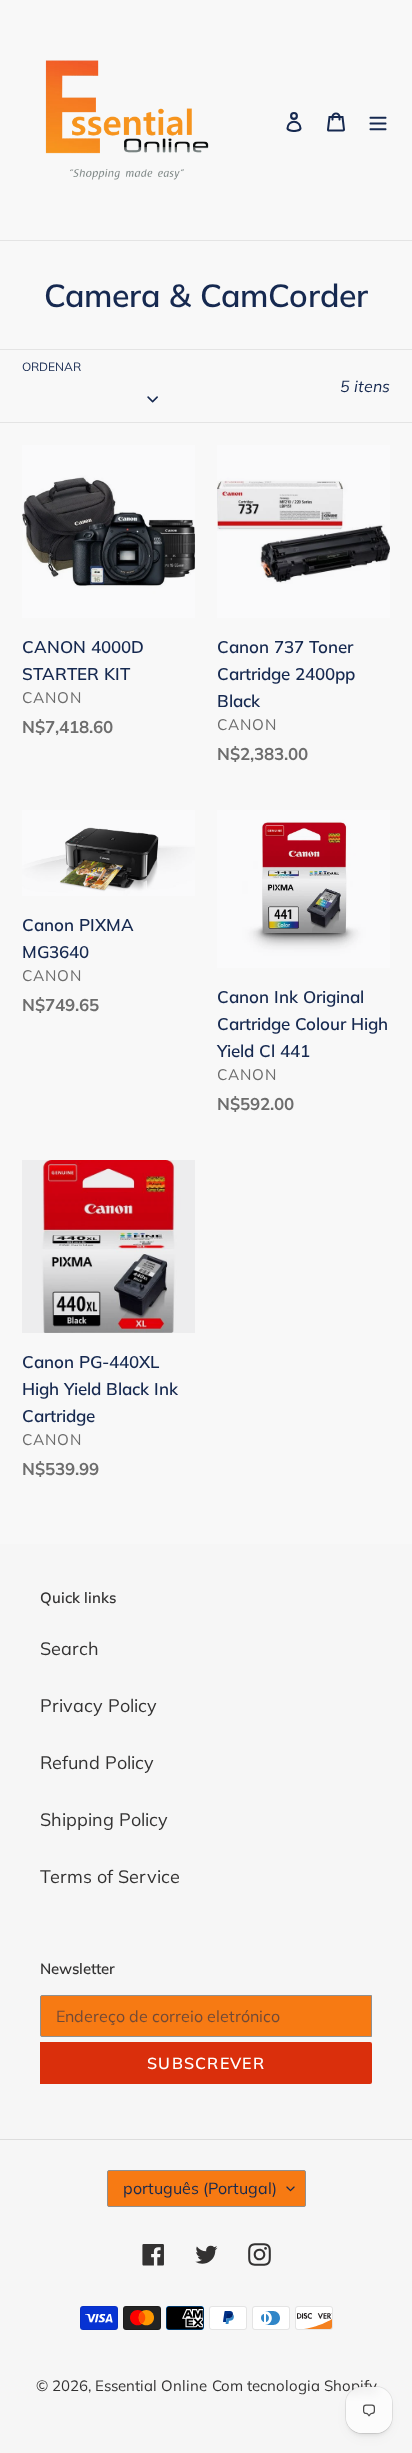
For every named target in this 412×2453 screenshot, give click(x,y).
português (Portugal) (200, 2188)
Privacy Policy (98, 1705)
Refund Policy (97, 1762)
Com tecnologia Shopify (294, 2385)
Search (69, 1648)
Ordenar (51, 366)
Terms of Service (110, 1876)
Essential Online (151, 2385)
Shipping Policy (104, 1819)
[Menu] (378, 120)
